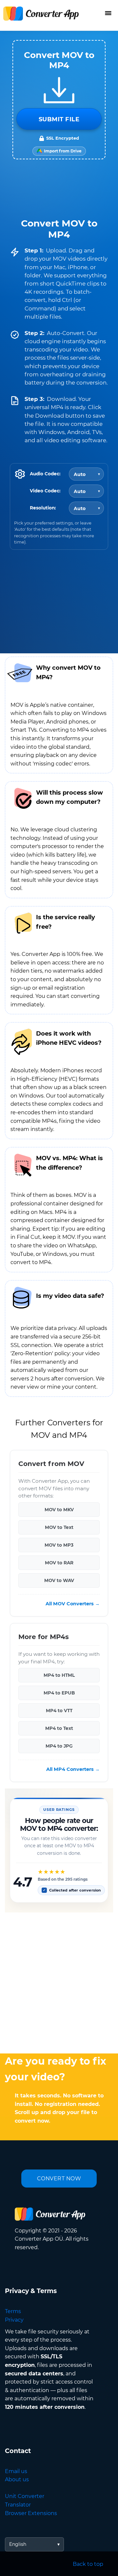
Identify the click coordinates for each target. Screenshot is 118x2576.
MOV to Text (59, 1527)
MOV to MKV (59, 1510)
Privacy (14, 2320)
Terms (13, 2311)
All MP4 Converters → (73, 1769)
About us (17, 2479)
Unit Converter (25, 2496)
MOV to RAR (59, 1563)
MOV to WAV (59, 1580)
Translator (18, 2505)
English (18, 2544)
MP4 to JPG (59, 1746)
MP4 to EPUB (59, 1693)
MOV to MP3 (59, 1545)
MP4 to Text (59, 1728)
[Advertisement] (59, 1981)
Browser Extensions (31, 2513)
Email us (16, 2471)
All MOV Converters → (73, 1604)
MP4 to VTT (59, 1711)
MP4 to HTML (59, 1675)
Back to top (88, 2564)
